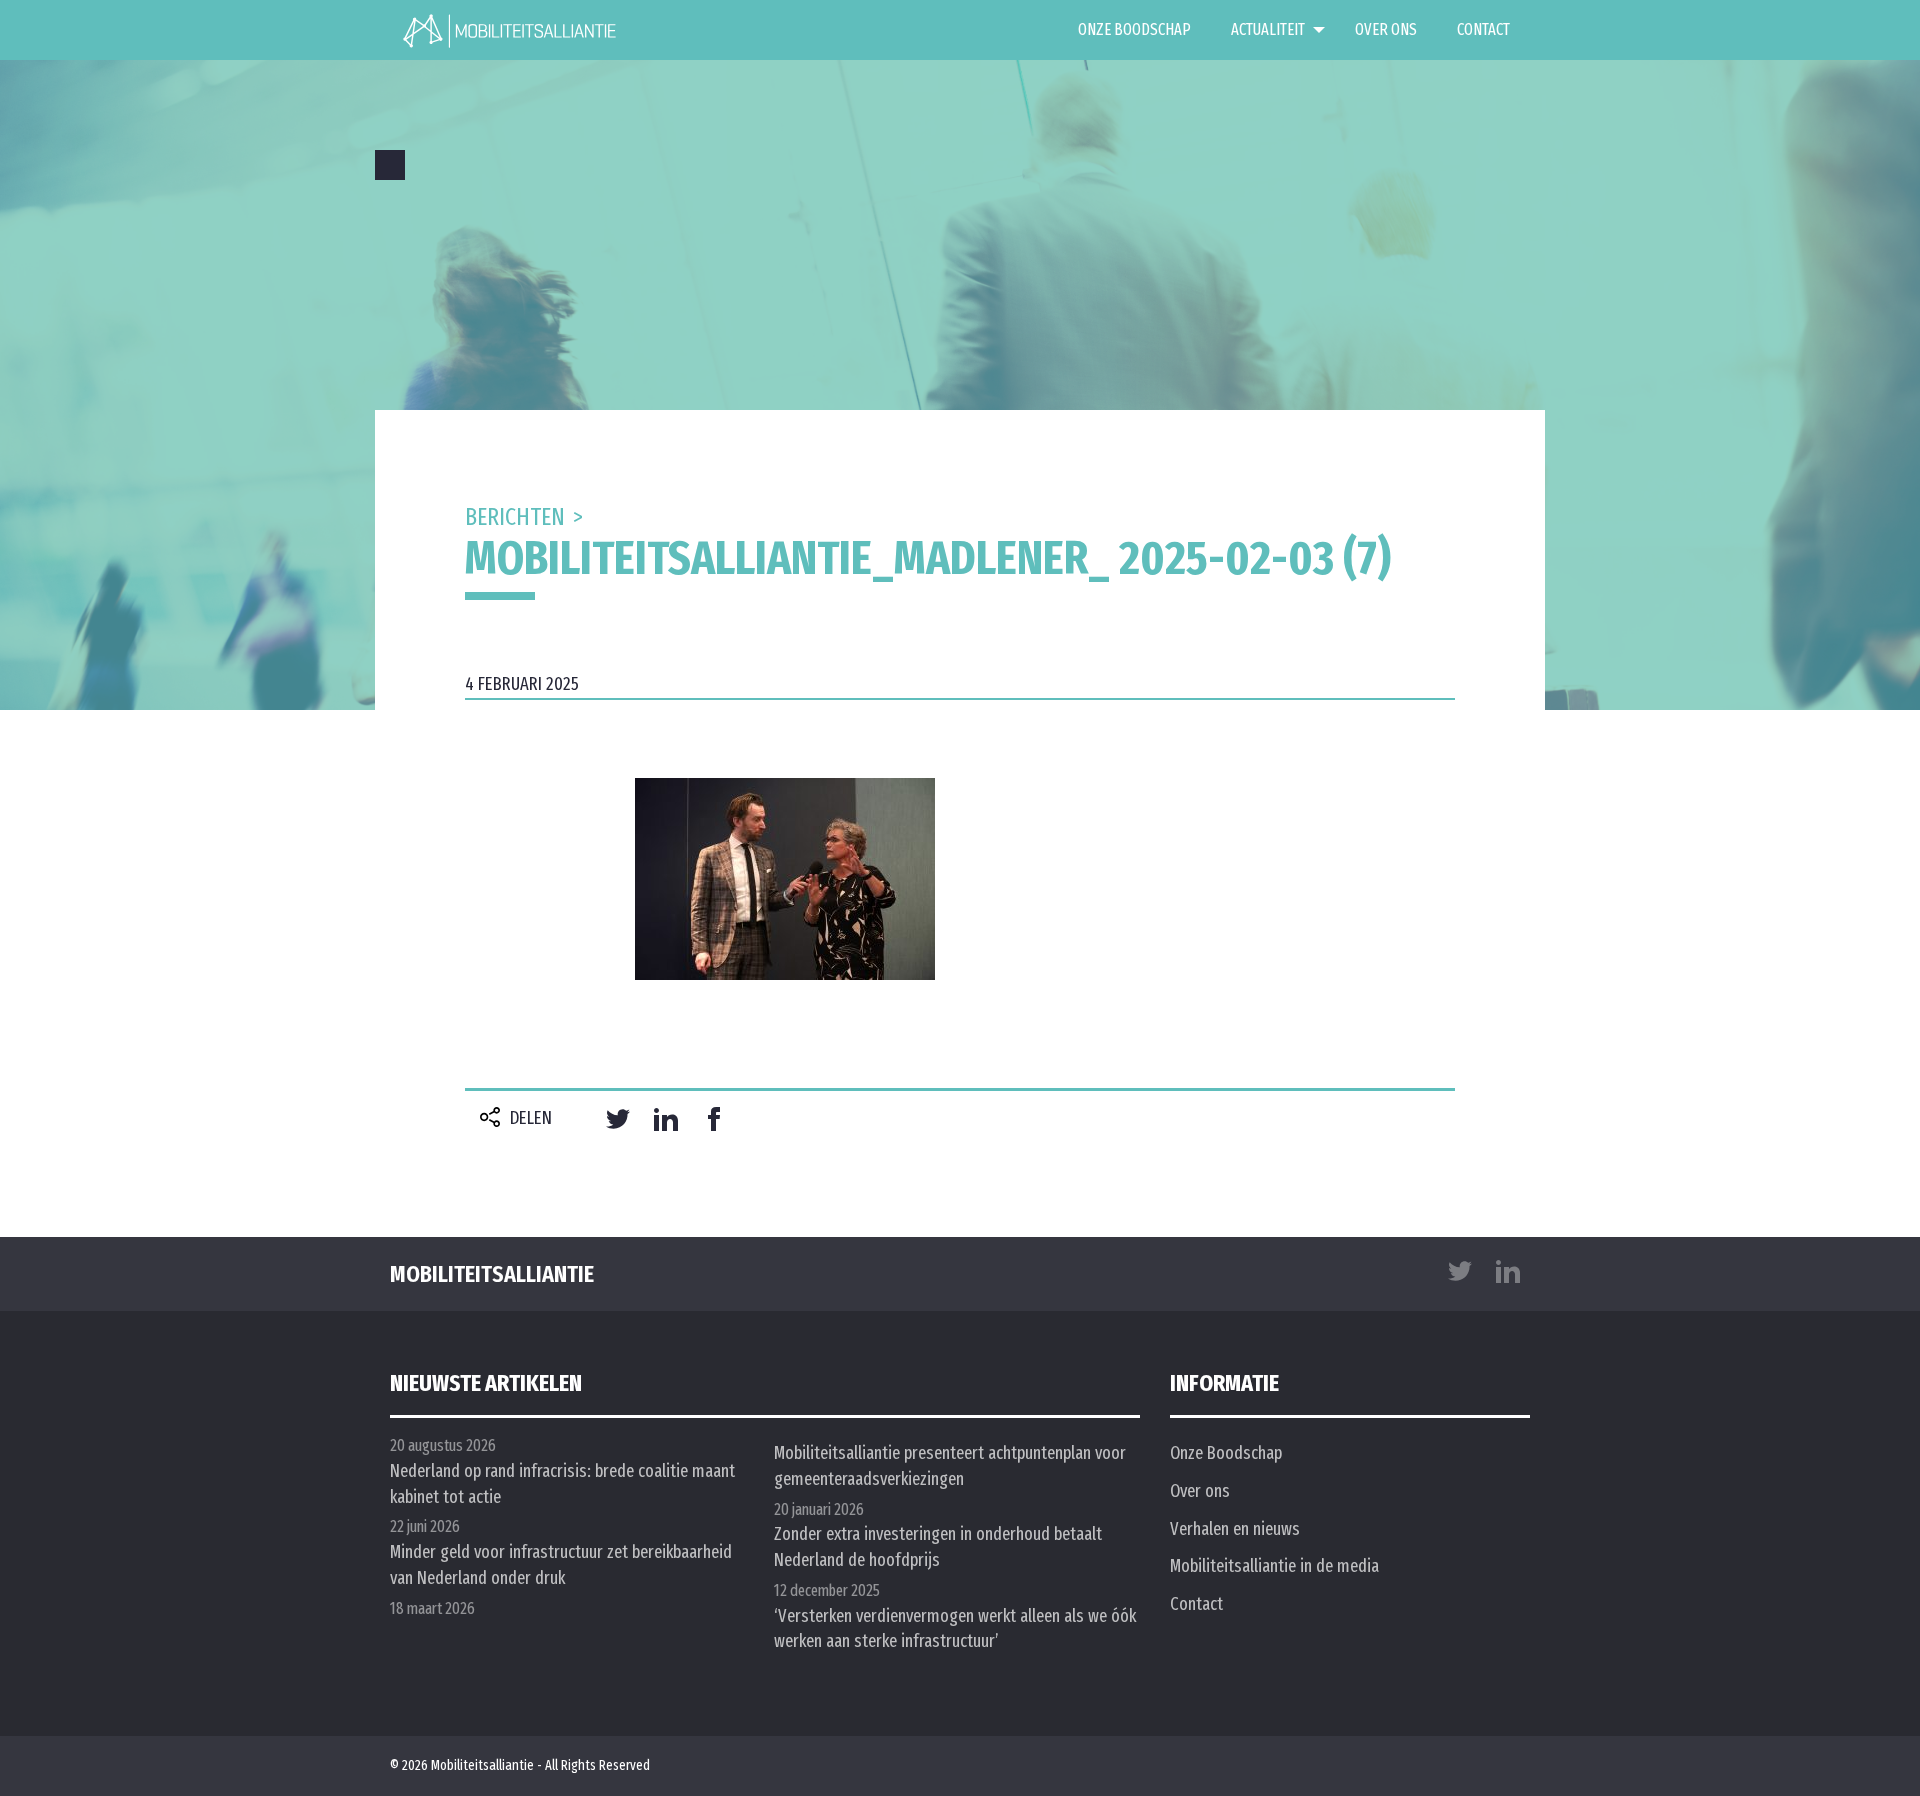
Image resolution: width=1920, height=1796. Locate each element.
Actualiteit (1268, 29)
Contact (1483, 29)
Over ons (1386, 29)
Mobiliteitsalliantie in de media (1274, 1566)
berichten (515, 517)
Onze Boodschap (1134, 29)
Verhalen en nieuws (1235, 1529)
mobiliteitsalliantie (492, 1274)
